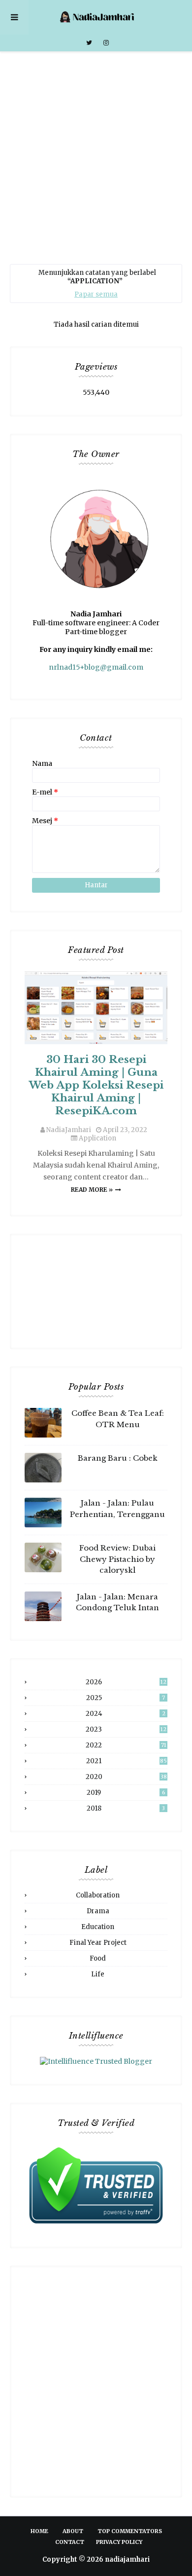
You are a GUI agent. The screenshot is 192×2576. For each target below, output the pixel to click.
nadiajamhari (127, 2559)
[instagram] (105, 43)
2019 (126, 1793)
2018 (126, 1808)
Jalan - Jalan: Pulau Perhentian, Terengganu (117, 1509)
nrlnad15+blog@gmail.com (96, 667)
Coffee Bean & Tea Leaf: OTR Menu (118, 1419)
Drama (98, 1911)
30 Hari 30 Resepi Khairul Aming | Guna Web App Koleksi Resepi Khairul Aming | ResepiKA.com (96, 1085)
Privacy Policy (119, 2542)
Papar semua (96, 294)
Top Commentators (130, 2531)
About (73, 2531)
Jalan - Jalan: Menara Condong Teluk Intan (117, 1602)
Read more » (92, 1190)
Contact (70, 2542)
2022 (126, 1745)
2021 (127, 1761)
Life (98, 1974)
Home (39, 2531)
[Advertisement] (96, 153)
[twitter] (89, 43)
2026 (126, 1682)
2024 (126, 1714)
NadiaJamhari (69, 1130)
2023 (126, 1729)
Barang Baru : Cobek (118, 1458)
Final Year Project (98, 1943)
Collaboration (98, 1895)
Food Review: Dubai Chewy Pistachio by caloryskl (117, 1559)
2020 (126, 1777)
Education (98, 1927)
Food (98, 1958)
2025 (126, 1698)
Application (97, 1138)
